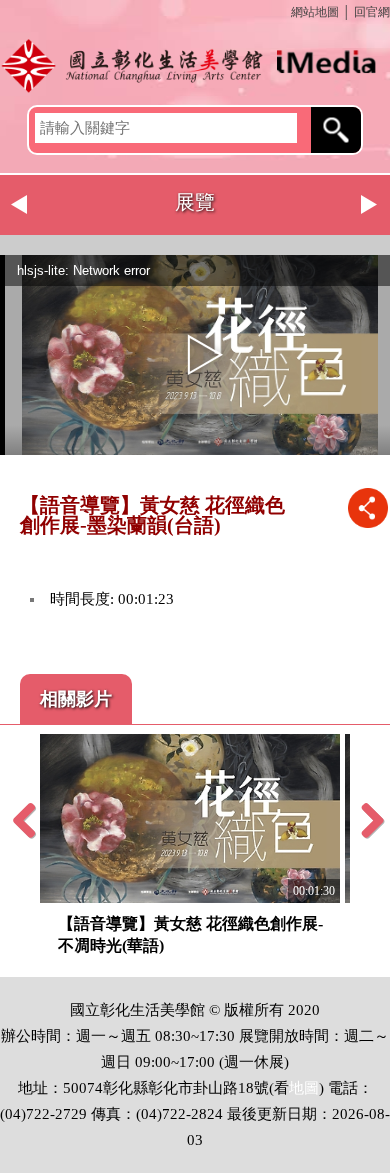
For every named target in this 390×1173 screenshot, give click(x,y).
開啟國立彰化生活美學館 (195, 65)
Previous (20, 205)
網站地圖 (315, 12)
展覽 (195, 202)
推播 (367, 507)
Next (370, 205)
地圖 (304, 1088)
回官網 (372, 12)
